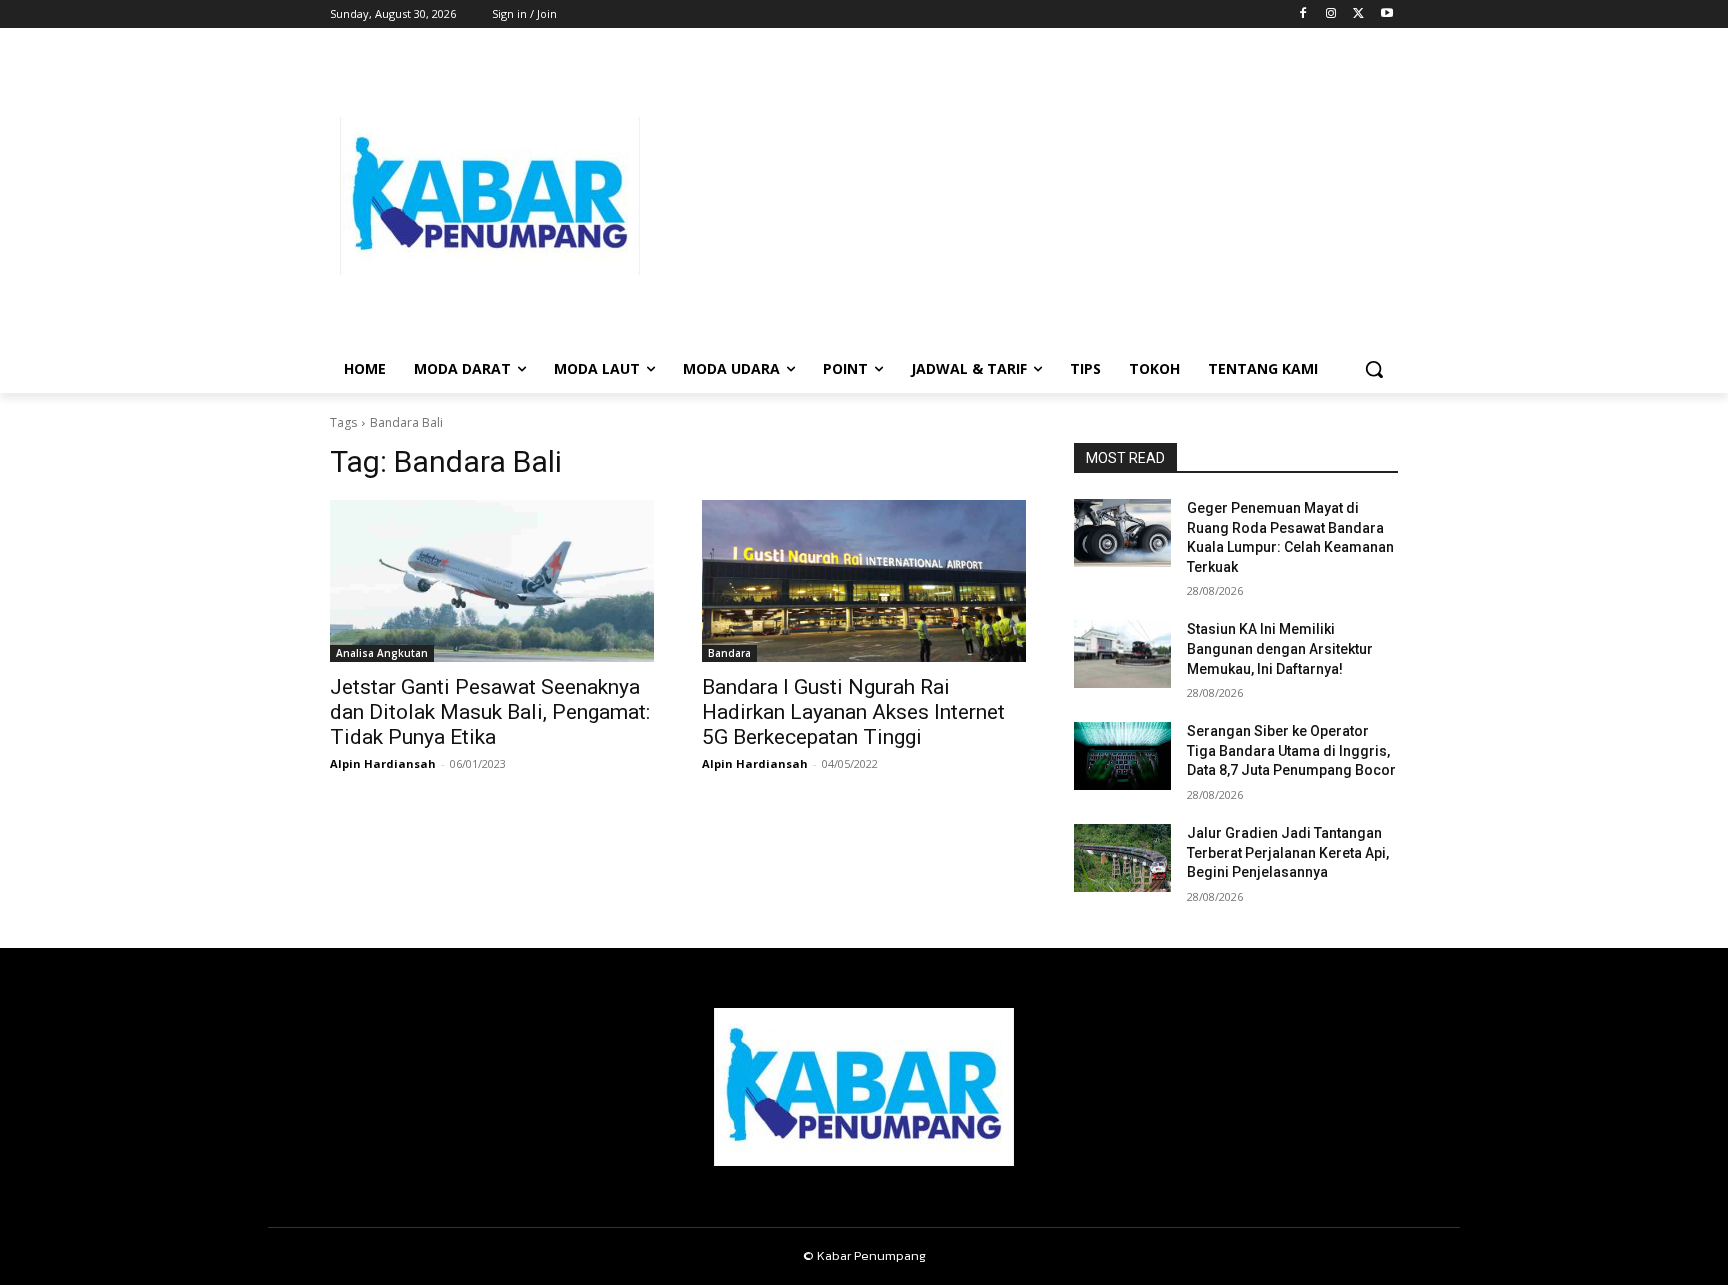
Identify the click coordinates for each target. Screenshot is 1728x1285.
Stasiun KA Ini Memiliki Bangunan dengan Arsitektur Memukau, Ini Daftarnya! (1280, 648)
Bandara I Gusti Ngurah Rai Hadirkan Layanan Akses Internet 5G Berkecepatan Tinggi (853, 712)
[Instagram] (1331, 14)
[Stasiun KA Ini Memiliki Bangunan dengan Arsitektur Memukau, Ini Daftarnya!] (1122, 654)
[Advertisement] (1024, 196)
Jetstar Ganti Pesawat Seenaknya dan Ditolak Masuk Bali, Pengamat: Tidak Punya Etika (490, 712)
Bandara (729, 653)
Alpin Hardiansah (383, 763)
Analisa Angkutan (382, 653)
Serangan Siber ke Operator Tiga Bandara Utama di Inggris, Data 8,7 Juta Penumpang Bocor (1291, 750)
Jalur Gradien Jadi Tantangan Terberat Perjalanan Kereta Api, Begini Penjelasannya (1288, 852)
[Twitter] (1358, 14)
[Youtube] (1386, 14)
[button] (1374, 369)
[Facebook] (1303, 14)
